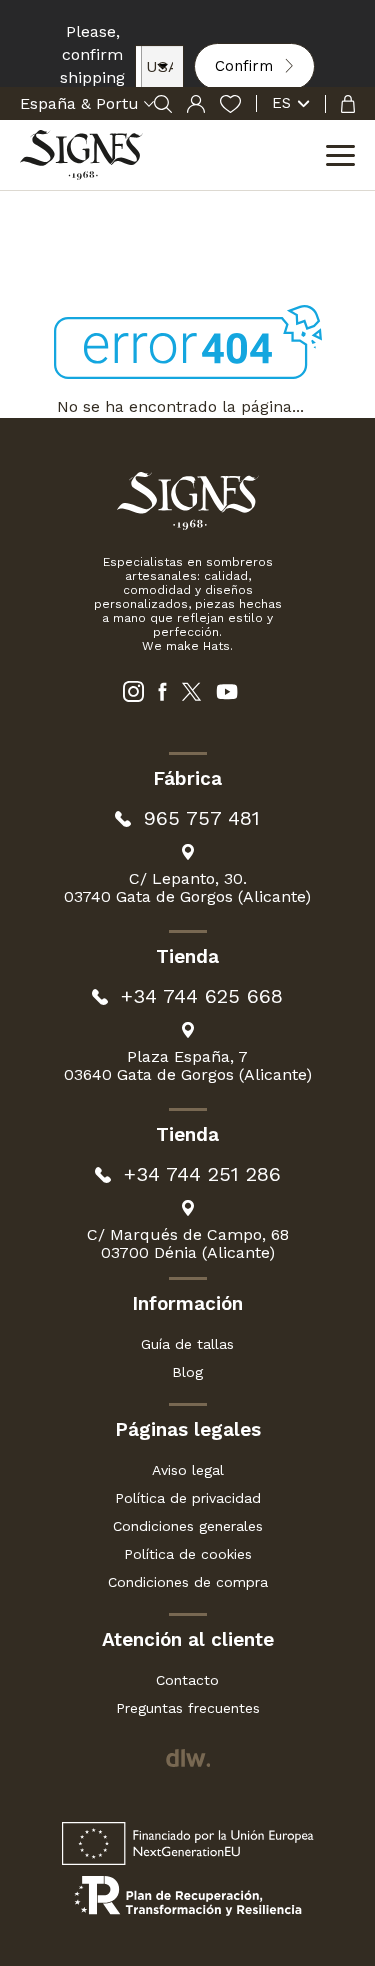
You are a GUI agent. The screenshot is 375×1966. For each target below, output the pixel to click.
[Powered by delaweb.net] (187, 1758)
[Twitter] (191, 691)
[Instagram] (133, 691)
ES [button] (281, 103)
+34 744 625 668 (202, 996)
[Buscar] (163, 104)
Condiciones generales (188, 1526)
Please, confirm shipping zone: (92, 66)
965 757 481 (202, 818)
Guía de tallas (187, 1344)
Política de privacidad (188, 1498)
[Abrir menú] (340, 158)
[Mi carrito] (340, 104)
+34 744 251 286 (202, 1174)
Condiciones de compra (188, 1582)
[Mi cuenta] (196, 104)
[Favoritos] (230, 104)
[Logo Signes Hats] (81, 155)
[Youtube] (227, 692)
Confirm (244, 66)
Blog (187, 1372)
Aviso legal (188, 1470)
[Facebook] (162, 691)
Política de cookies (188, 1554)
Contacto (187, 1680)
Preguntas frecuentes (188, 1708)
